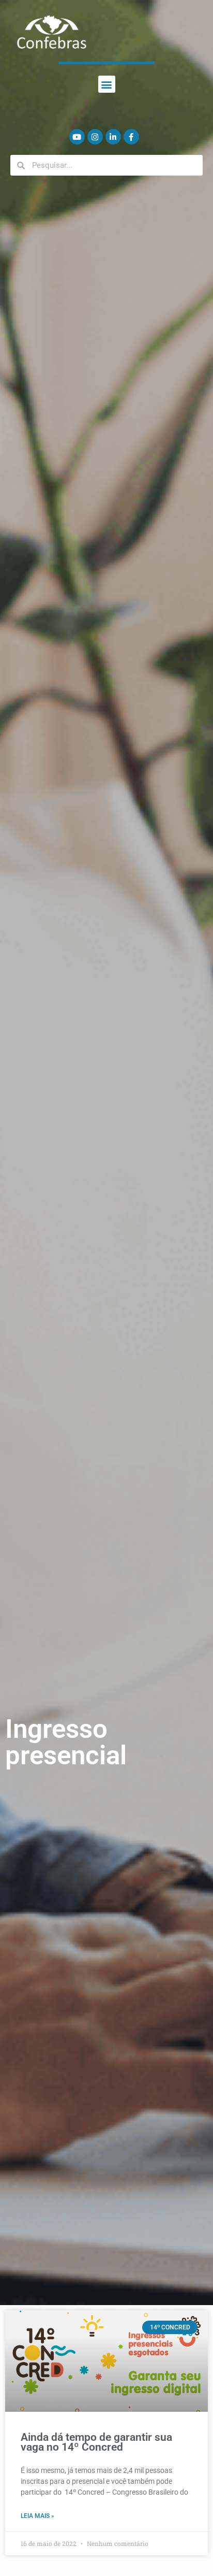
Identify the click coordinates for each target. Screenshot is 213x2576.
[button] (107, 84)
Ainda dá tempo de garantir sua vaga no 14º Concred (96, 2442)
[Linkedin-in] (113, 137)
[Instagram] (95, 137)
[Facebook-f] (131, 137)
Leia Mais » (37, 2516)
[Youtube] (77, 137)
